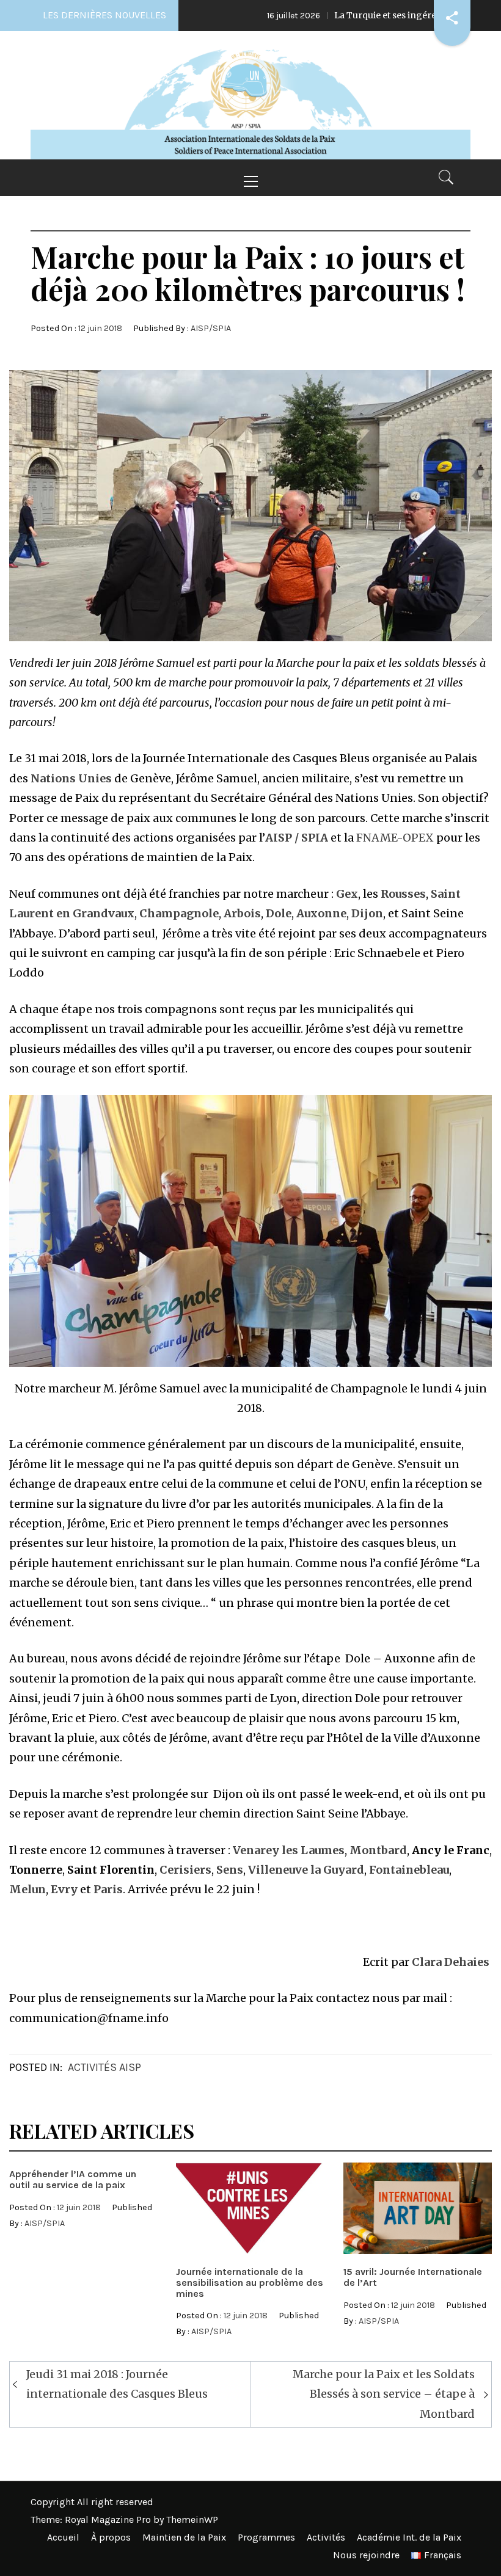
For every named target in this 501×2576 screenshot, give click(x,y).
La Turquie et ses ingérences (320, 15)
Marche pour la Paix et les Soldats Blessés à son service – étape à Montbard (384, 2394)
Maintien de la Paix (184, 2537)
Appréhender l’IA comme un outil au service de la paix (73, 2179)
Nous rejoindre (366, 2555)
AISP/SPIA (211, 328)
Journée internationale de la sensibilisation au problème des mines (250, 2282)
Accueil (63, 2537)
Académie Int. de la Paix (409, 2537)
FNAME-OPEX (395, 838)
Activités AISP (104, 2067)
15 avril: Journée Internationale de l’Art (413, 2277)
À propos (111, 2537)
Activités (326, 2537)
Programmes (266, 2537)
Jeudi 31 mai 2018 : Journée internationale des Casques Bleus (117, 2384)
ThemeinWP (192, 2520)
